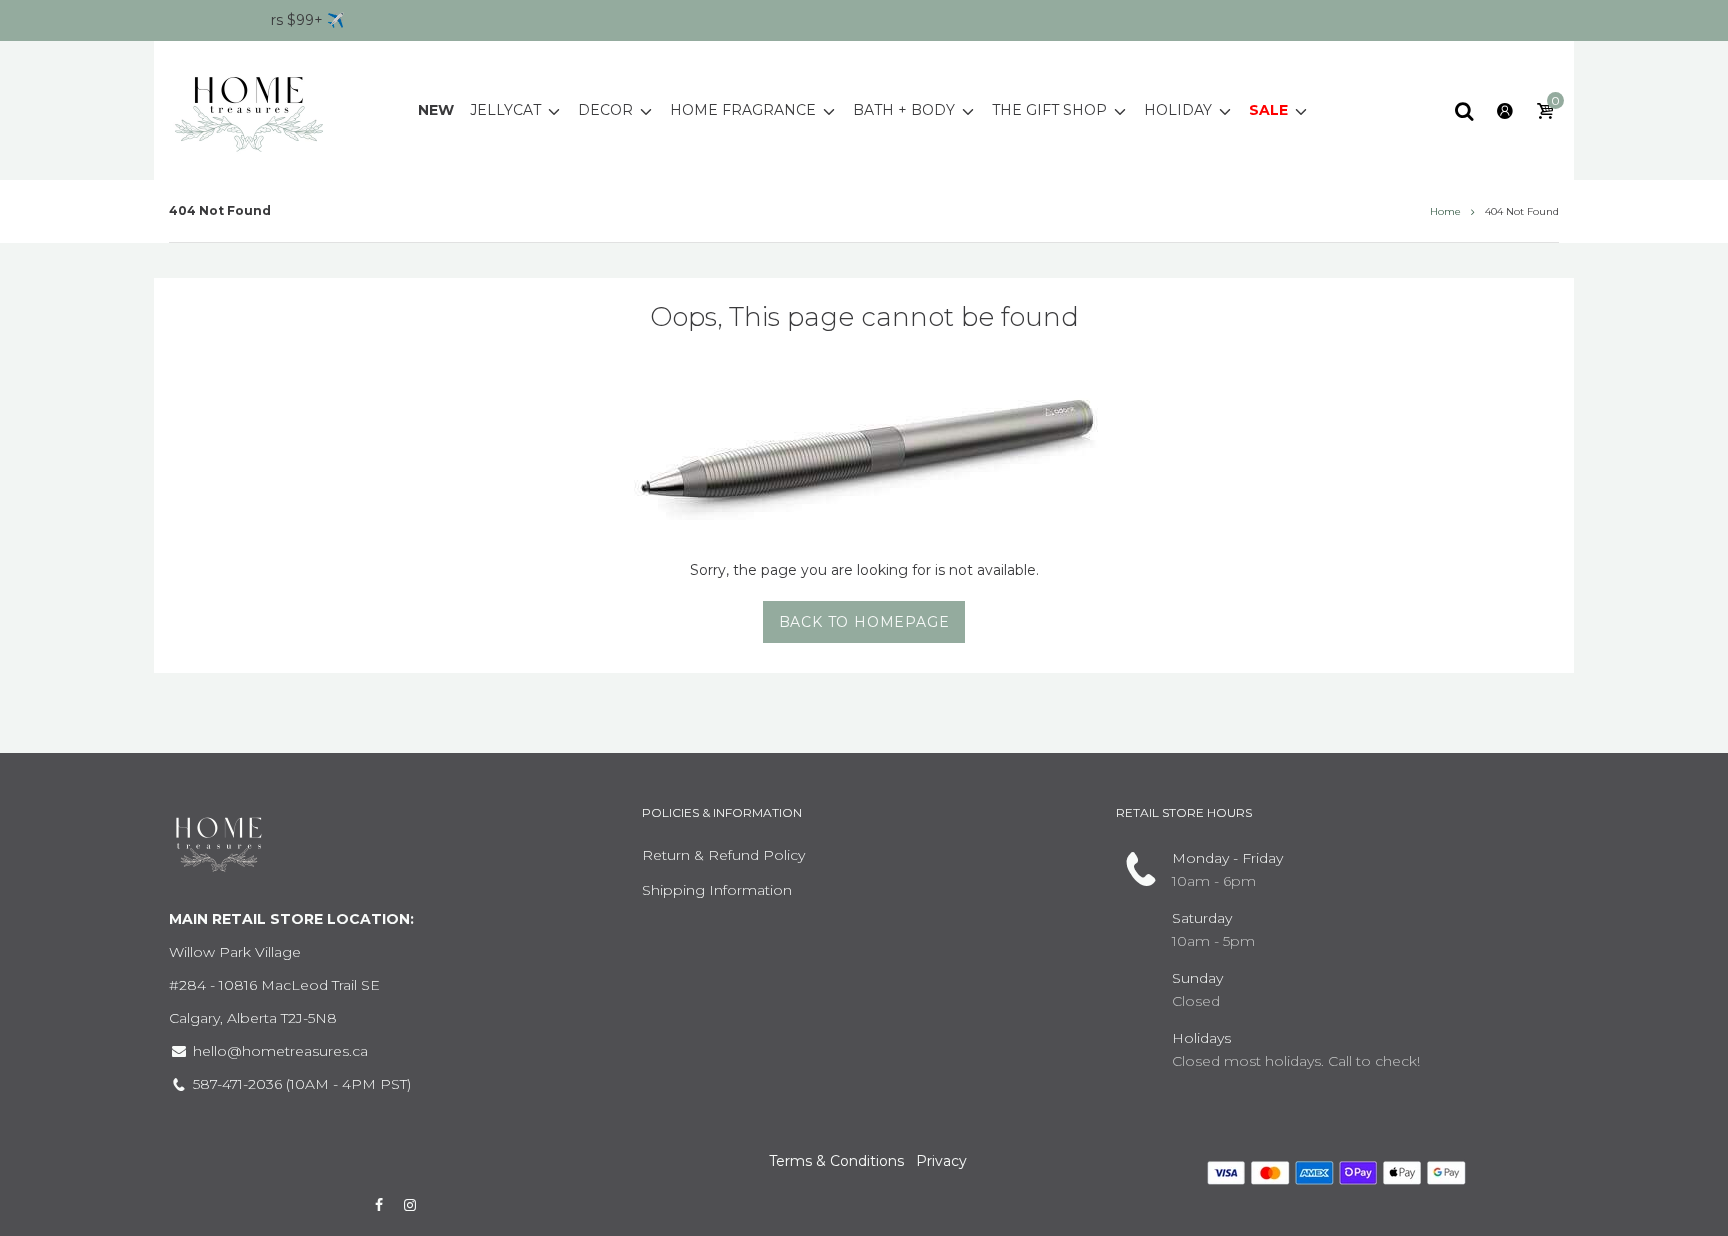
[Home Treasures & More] (249, 109)
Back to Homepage (864, 622)
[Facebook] (379, 1205)
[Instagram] (411, 1205)
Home (1445, 211)
